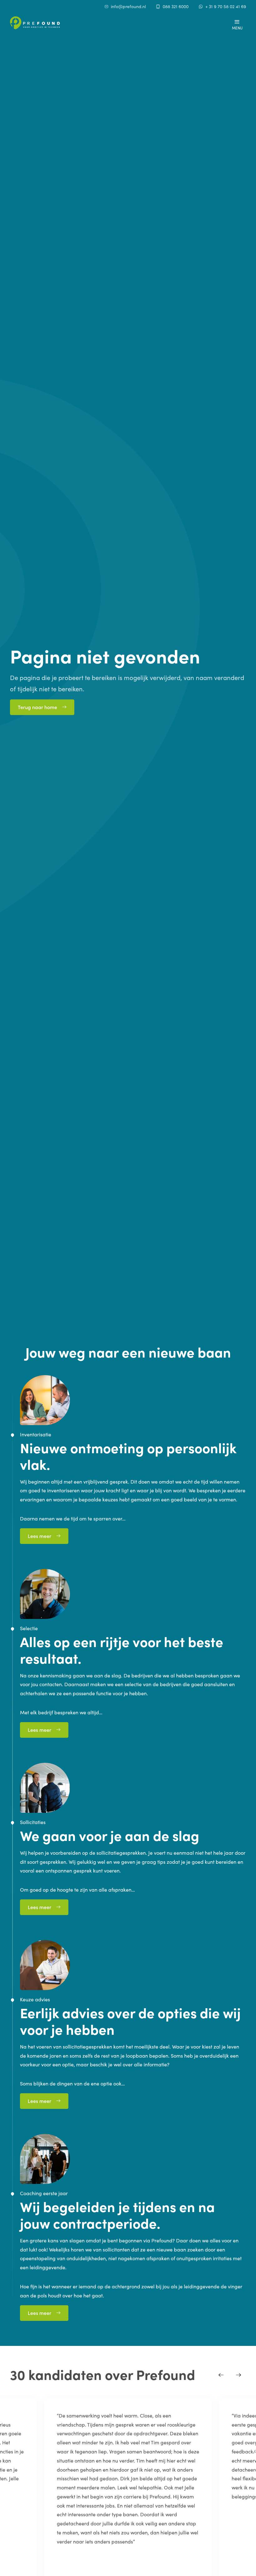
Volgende (239, 2375)
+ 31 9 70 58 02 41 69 (226, 6)
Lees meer (39, 1536)
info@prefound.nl (128, 6)
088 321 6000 (176, 6)
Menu (237, 28)
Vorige (221, 2375)
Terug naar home (37, 707)
